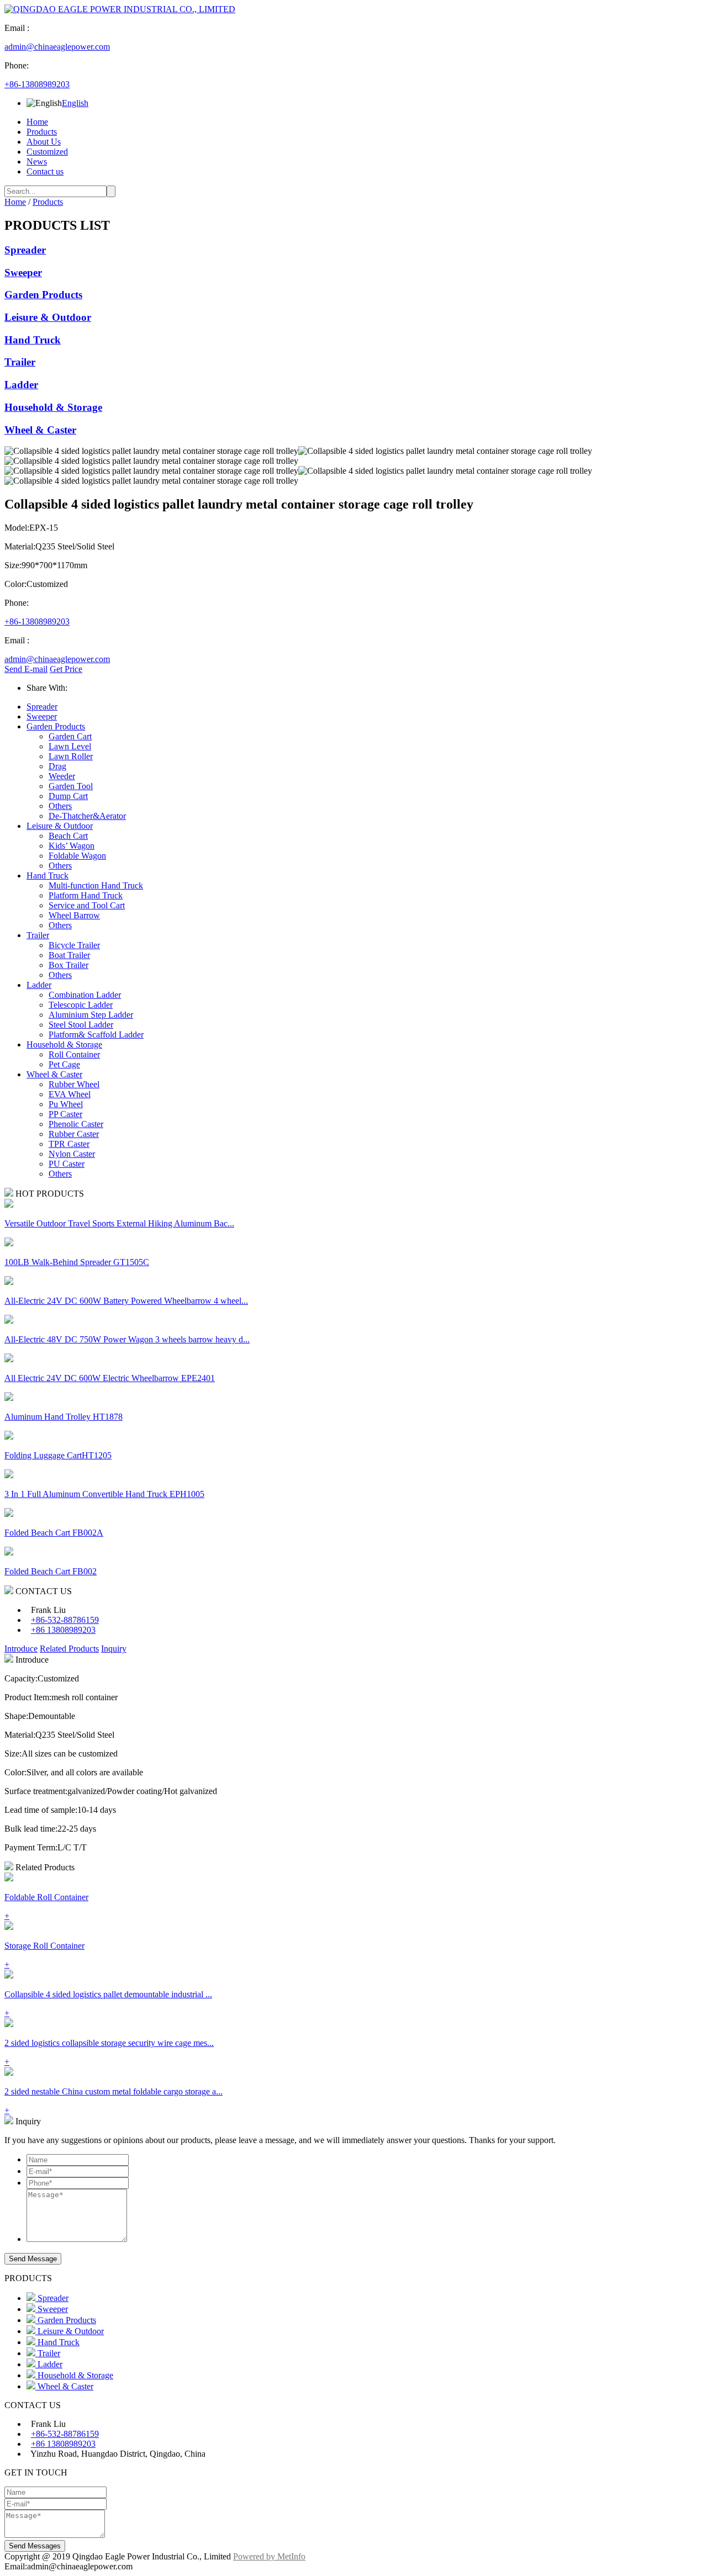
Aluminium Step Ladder (91, 1015)
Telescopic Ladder (81, 1005)
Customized (47, 152)
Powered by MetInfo (269, 2556)
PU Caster (67, 1164)
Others (60, 806)
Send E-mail (26, 669)
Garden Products (43, 295)
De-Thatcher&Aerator (87, 816)
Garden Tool (71, 786)
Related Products (69, 1649)
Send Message (33, 2259)
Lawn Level (70, 746)
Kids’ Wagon (72, 846)
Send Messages (35, 2546)
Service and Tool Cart (87, 905)
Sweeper (23, 273)
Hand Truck (33, 340)
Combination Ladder (85, 995)
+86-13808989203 (37, 84)
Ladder (21, 385)
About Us (44, 142)
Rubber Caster (74, 1134)
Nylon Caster (72, 1154)
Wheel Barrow (74, 915)
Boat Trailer (69, 955)
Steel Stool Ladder (81, 1025)
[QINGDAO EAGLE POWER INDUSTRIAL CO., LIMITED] (120, 9)
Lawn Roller (71, 756)
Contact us (45, 171)
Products (42, 132)
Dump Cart (68, 796)
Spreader (25, 250)
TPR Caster (69, 1144)
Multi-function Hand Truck (96, 885)
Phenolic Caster (76, 1124)
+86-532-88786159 (65, 1620)
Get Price (66, 669)
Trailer (20, 362)
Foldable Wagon (77, 856)
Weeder (62, 776)
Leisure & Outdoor (48, 317)
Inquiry (114, 1649)
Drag (57, 766)
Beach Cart (68, 836)
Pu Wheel (66, 1104)
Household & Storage (53, 407)
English (75, 103)
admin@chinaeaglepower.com (57, 47)
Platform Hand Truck (86, 895)
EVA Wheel (70, 1094)
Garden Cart (70, 736)
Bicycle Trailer (74, 945)
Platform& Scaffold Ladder (96, 1035)
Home (37, 122)
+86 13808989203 (63, 1630)
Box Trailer (68, 965)
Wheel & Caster (40, 430)
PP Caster (65, 1114)
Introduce (21, 1649)
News (37, 162)
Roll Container (74, 1054)
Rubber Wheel (74, 1084)
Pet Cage (64, 1064)
